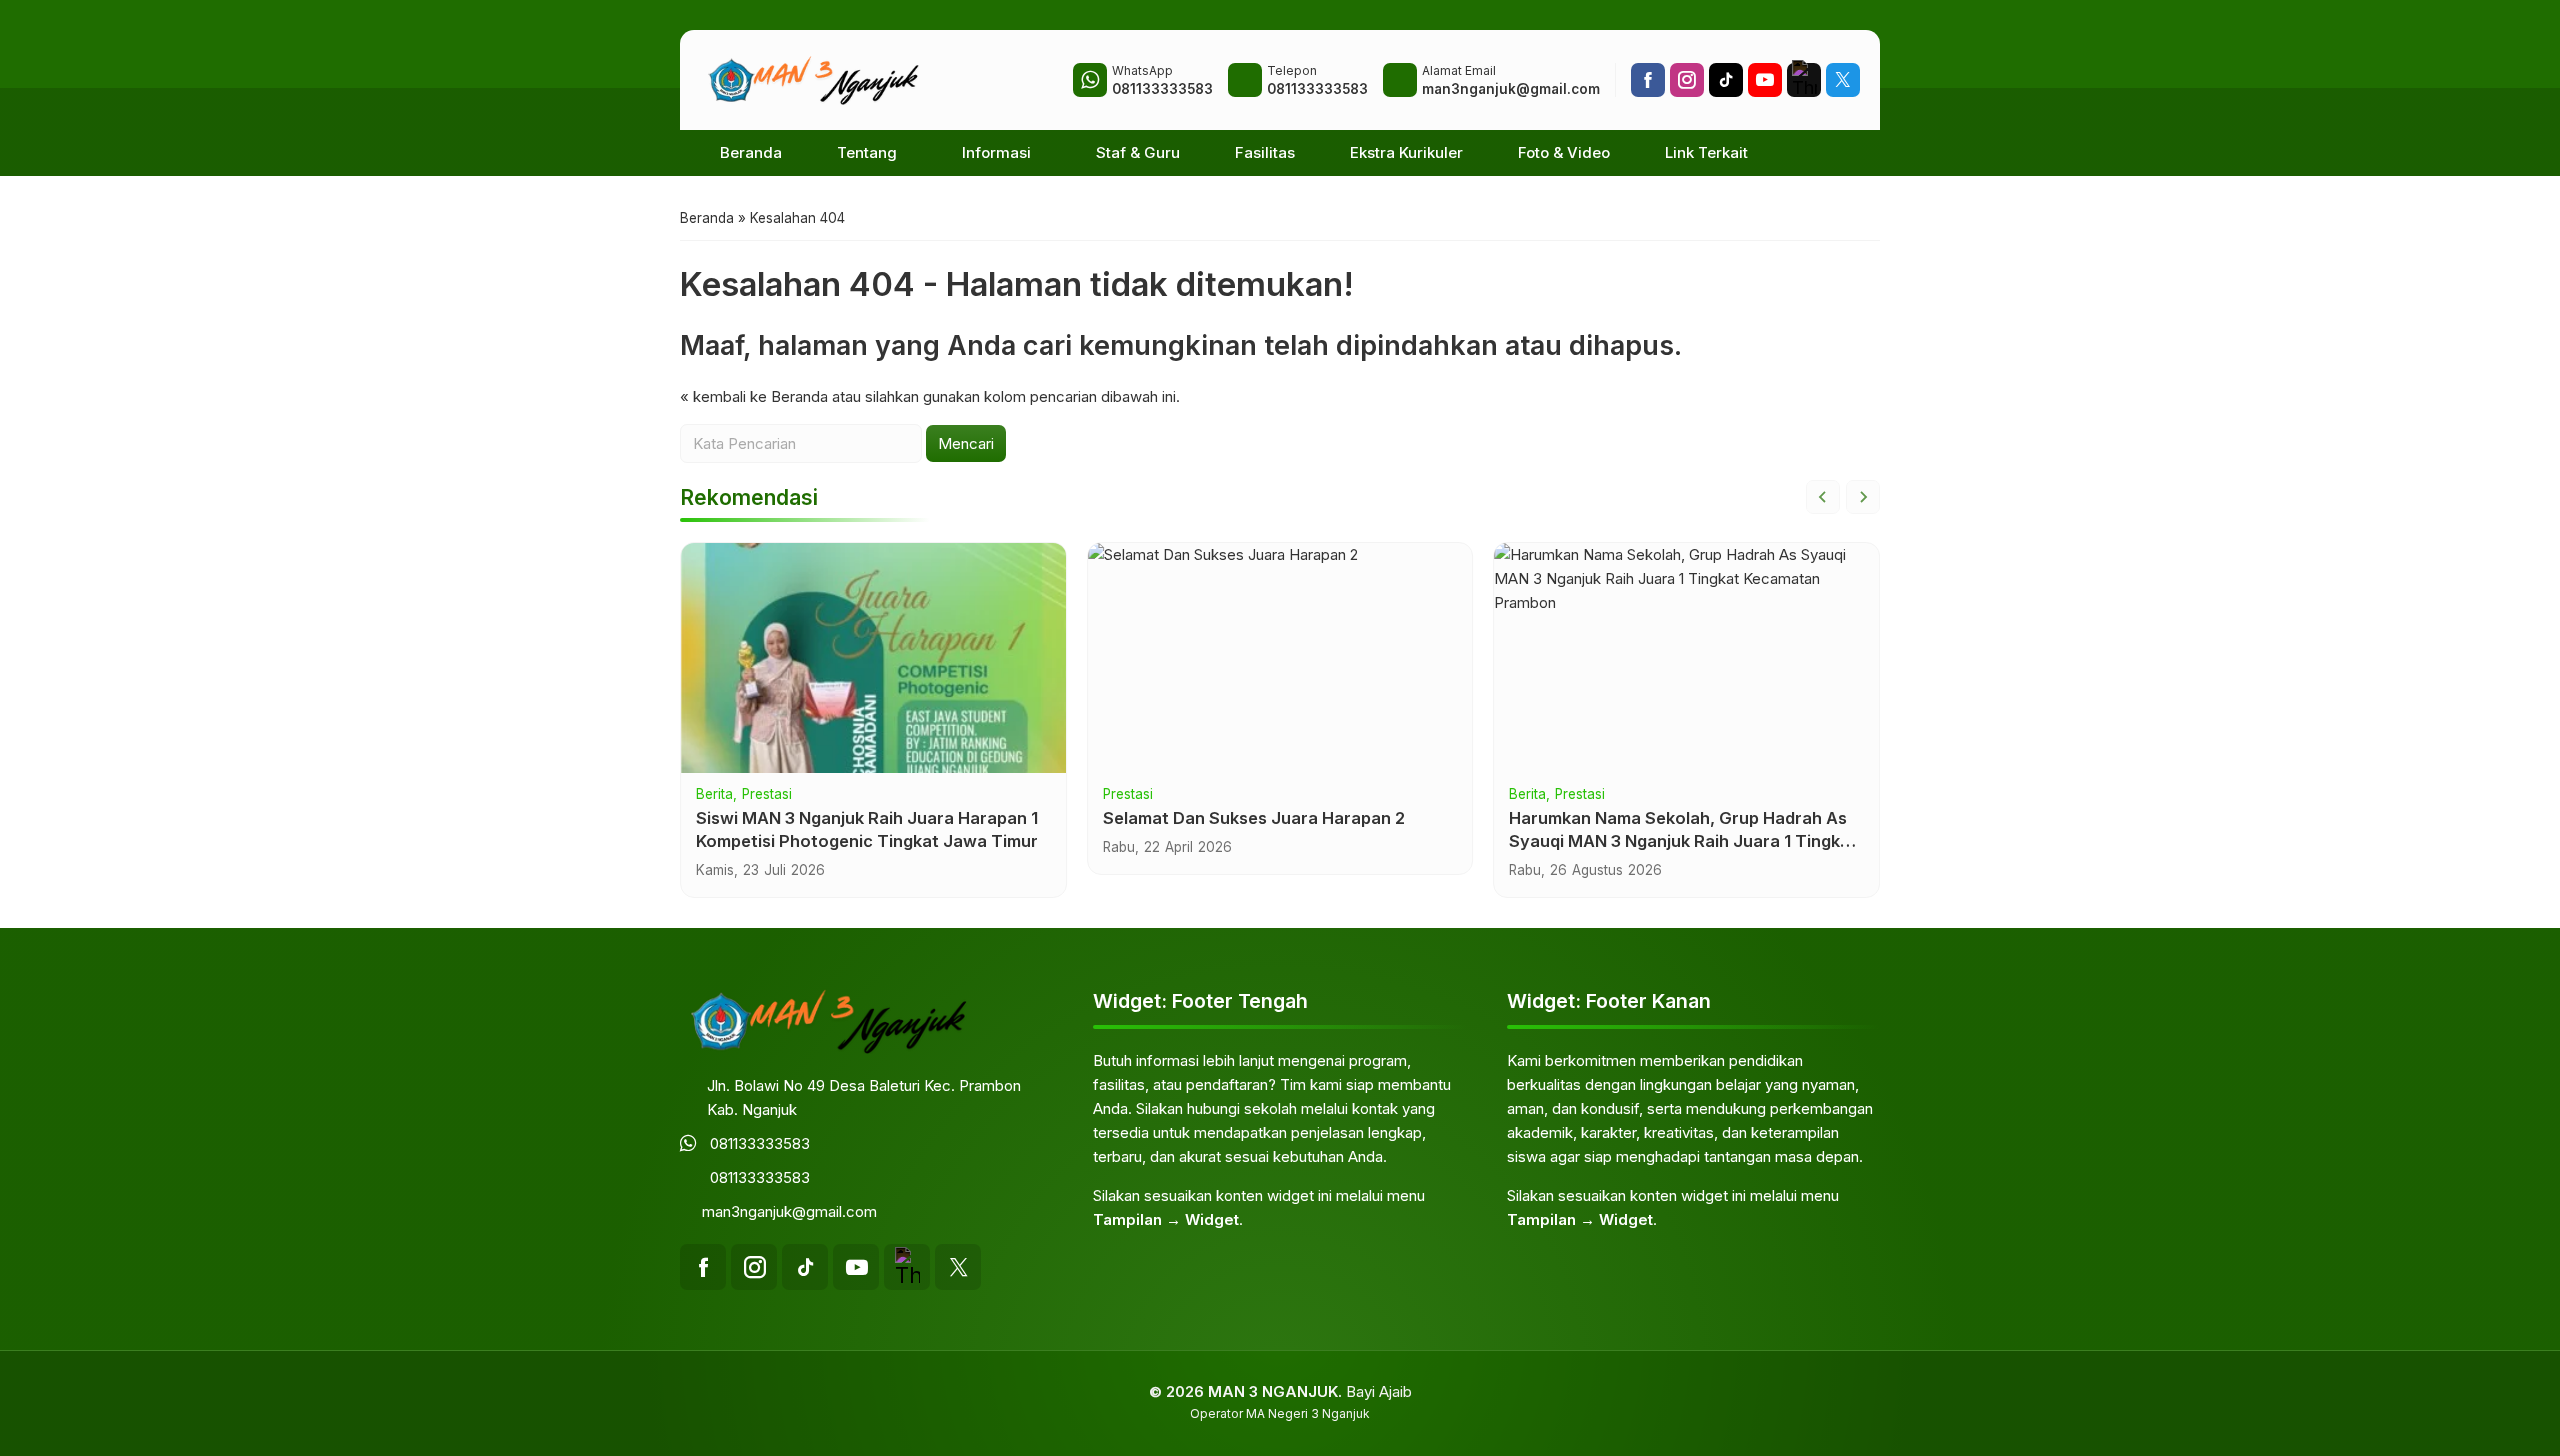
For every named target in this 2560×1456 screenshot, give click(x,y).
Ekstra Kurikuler (1406, 152)
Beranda (751, 152)
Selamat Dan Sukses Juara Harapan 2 (1254, 818)
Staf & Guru (1138, 152)
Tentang (867, 152)
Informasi (996, 152)
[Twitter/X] (1843, 80)
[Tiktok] (1726, 80)
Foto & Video (1564, 152)
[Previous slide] (1823, 497)
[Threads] (1804, 80)
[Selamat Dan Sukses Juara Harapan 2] (1280, 658)
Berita (714, 795)
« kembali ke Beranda (754, 396)
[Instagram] (1687, 80)
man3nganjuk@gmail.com (789, 1211)
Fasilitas (1265, 152)
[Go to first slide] (1863, 497)
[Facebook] (1648, 80)
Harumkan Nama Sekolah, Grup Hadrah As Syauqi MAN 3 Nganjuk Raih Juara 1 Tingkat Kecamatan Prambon (1683, 841)
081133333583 (760, 1143)
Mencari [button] (966, 443)
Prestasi (767, 795)
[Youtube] (1765, 80)
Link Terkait (1706, 152)
